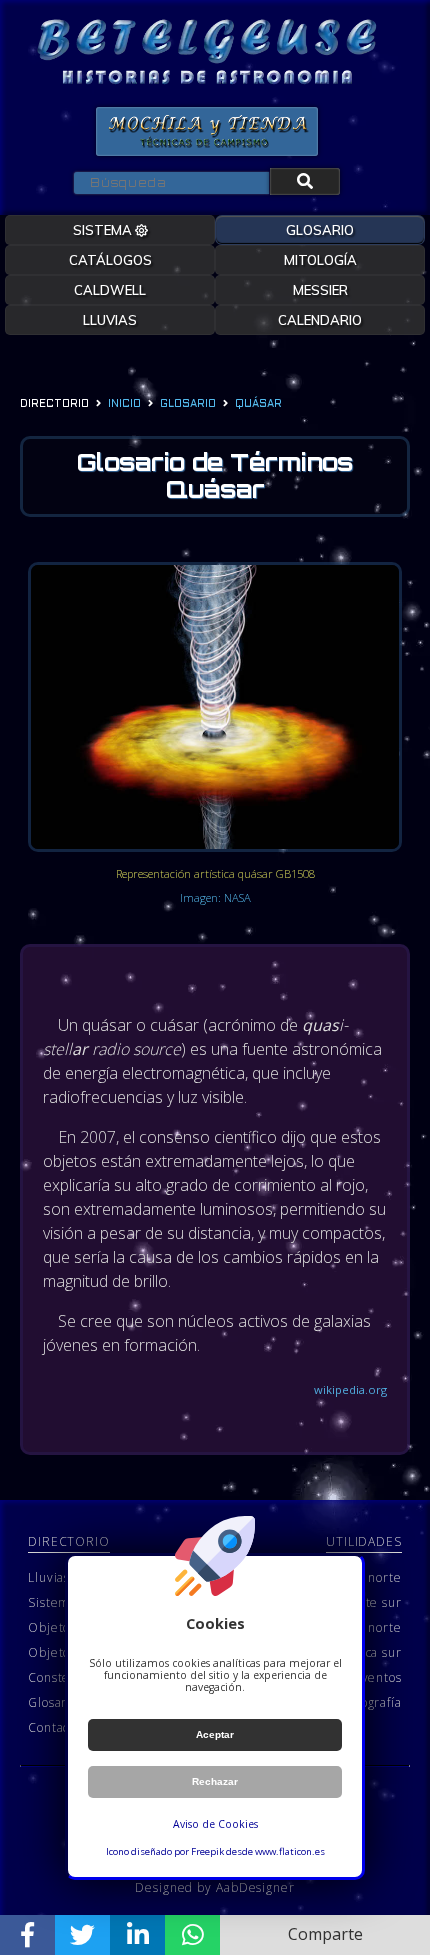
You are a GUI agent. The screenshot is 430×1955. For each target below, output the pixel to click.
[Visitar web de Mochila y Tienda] (207, 131)
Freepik (207, 1851)
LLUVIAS (110, 320)
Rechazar (215, 1781)
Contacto (54, 1727)
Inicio (124, 404)
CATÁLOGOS (110, 260)
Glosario (53, 1702)
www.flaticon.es (290, 1851)
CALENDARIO (320, 320)
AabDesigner (255, 1887)
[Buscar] (305, 181)
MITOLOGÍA (320, 260)
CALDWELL (110, 290)
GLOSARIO (320, 230)
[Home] (206, 53)
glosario (188, 404)
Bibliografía (367, 1702)
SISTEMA (104, 230)
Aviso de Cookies (215, 1824)
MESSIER (320, 290)
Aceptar (215, 1734)
